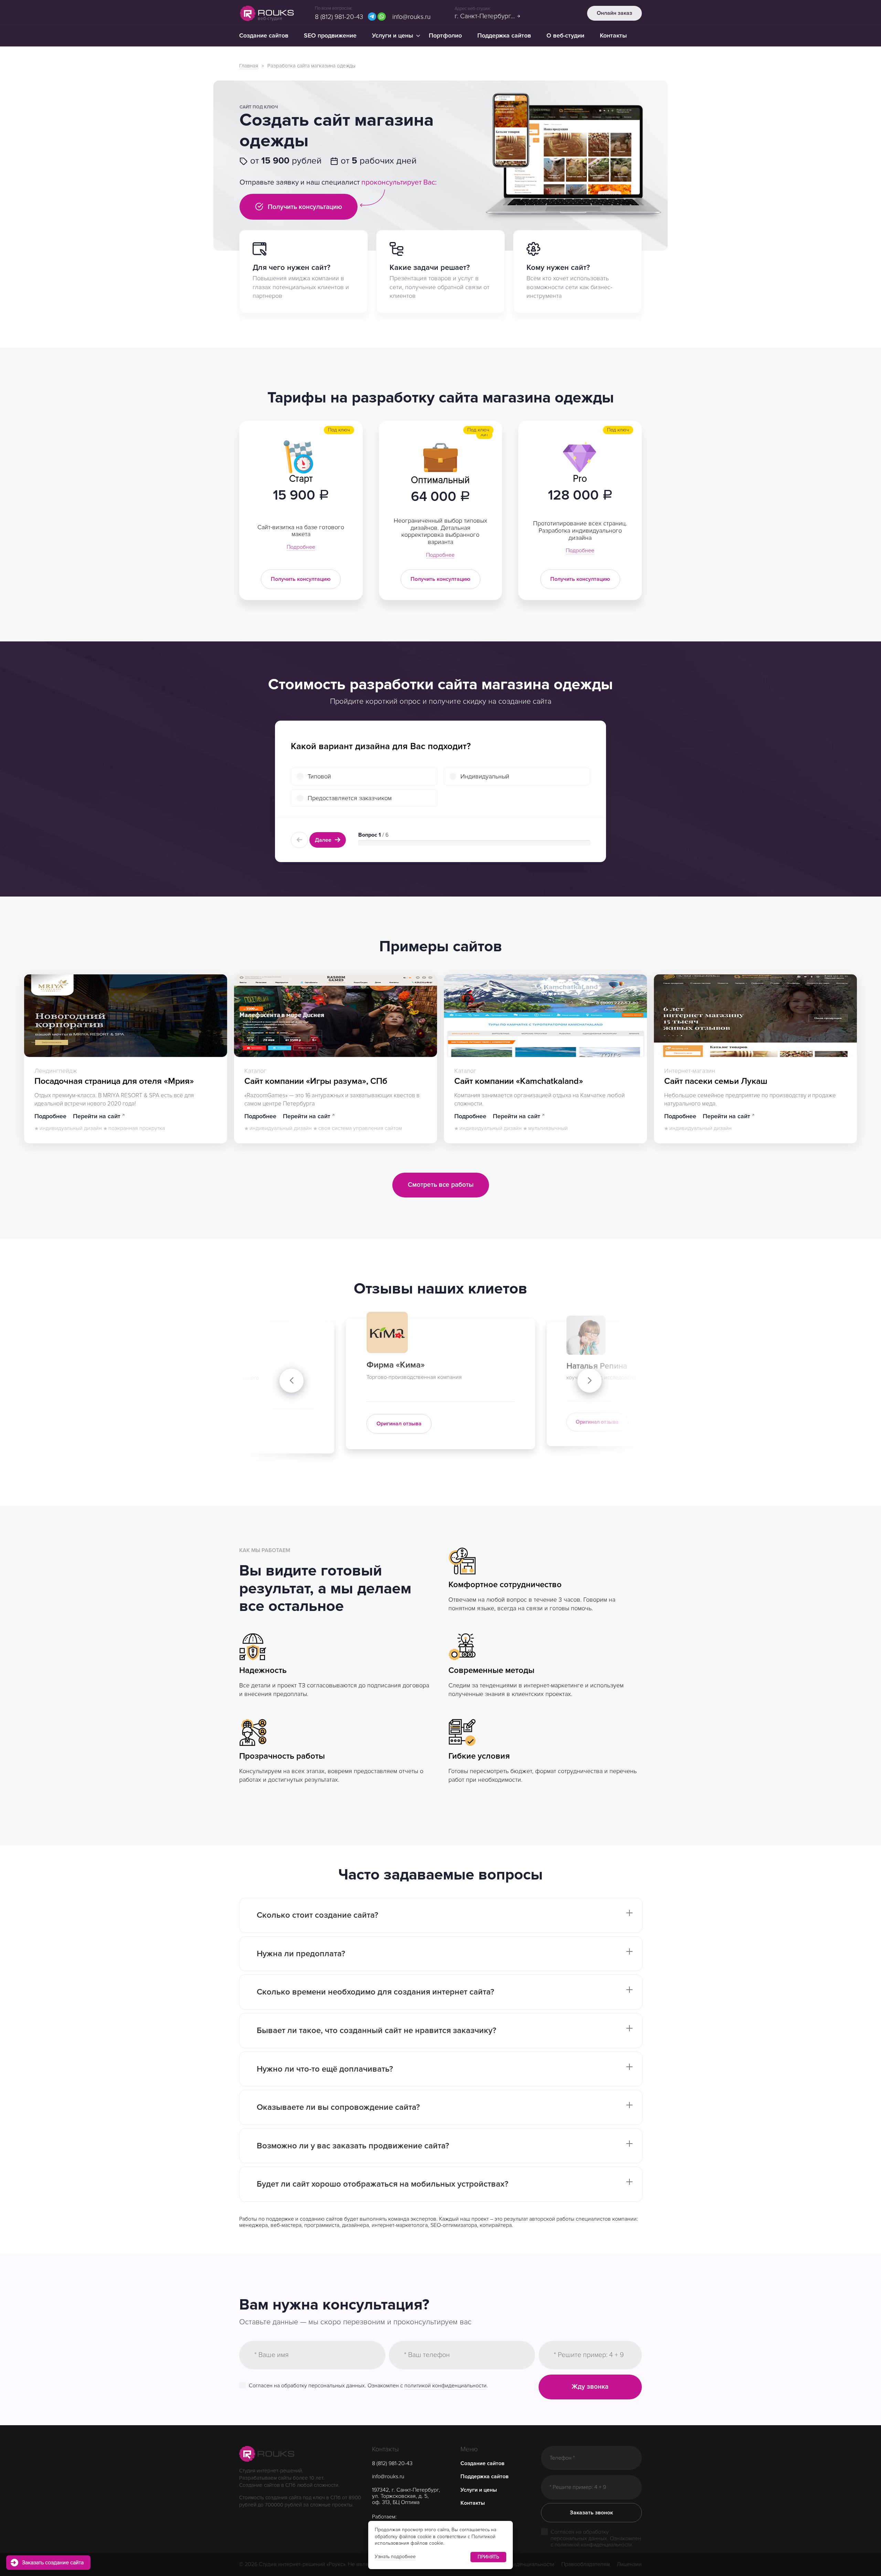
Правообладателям (586, 2564)
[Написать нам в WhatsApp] (382, 17)
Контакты (613, 35)
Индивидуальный (485, 776)
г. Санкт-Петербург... (485, 16)
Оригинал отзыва (422, 1423)
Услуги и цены (393, 35)
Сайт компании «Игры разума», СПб (316, 1081)
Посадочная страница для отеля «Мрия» (114, 1081)
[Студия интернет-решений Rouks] (267, 2454)
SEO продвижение (330, 35)
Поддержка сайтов (504, 35)
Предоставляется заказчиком (350, 798)
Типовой (319, 776)
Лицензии (629, 2564)
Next (590, 1381)
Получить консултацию (301, 579)
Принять (488, 2557)
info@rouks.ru (411, 17)
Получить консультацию (304, 207)
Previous (291, 1381)
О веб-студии (565, 35)
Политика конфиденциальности (515, 2564)
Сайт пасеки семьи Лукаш (716, 1081)
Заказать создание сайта (53, 2563)
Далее (324, 840)
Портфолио (445, 35)
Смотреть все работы (441, 1185)
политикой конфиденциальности (445, 2386)
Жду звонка (590, 2387)
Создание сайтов (264, 35)
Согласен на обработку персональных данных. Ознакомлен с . (368, 2385)
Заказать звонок (591, 2513)
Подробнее (301, 547)
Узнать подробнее (395, 2557)
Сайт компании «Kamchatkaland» (519, 1081)
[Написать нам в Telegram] (372, 17)
